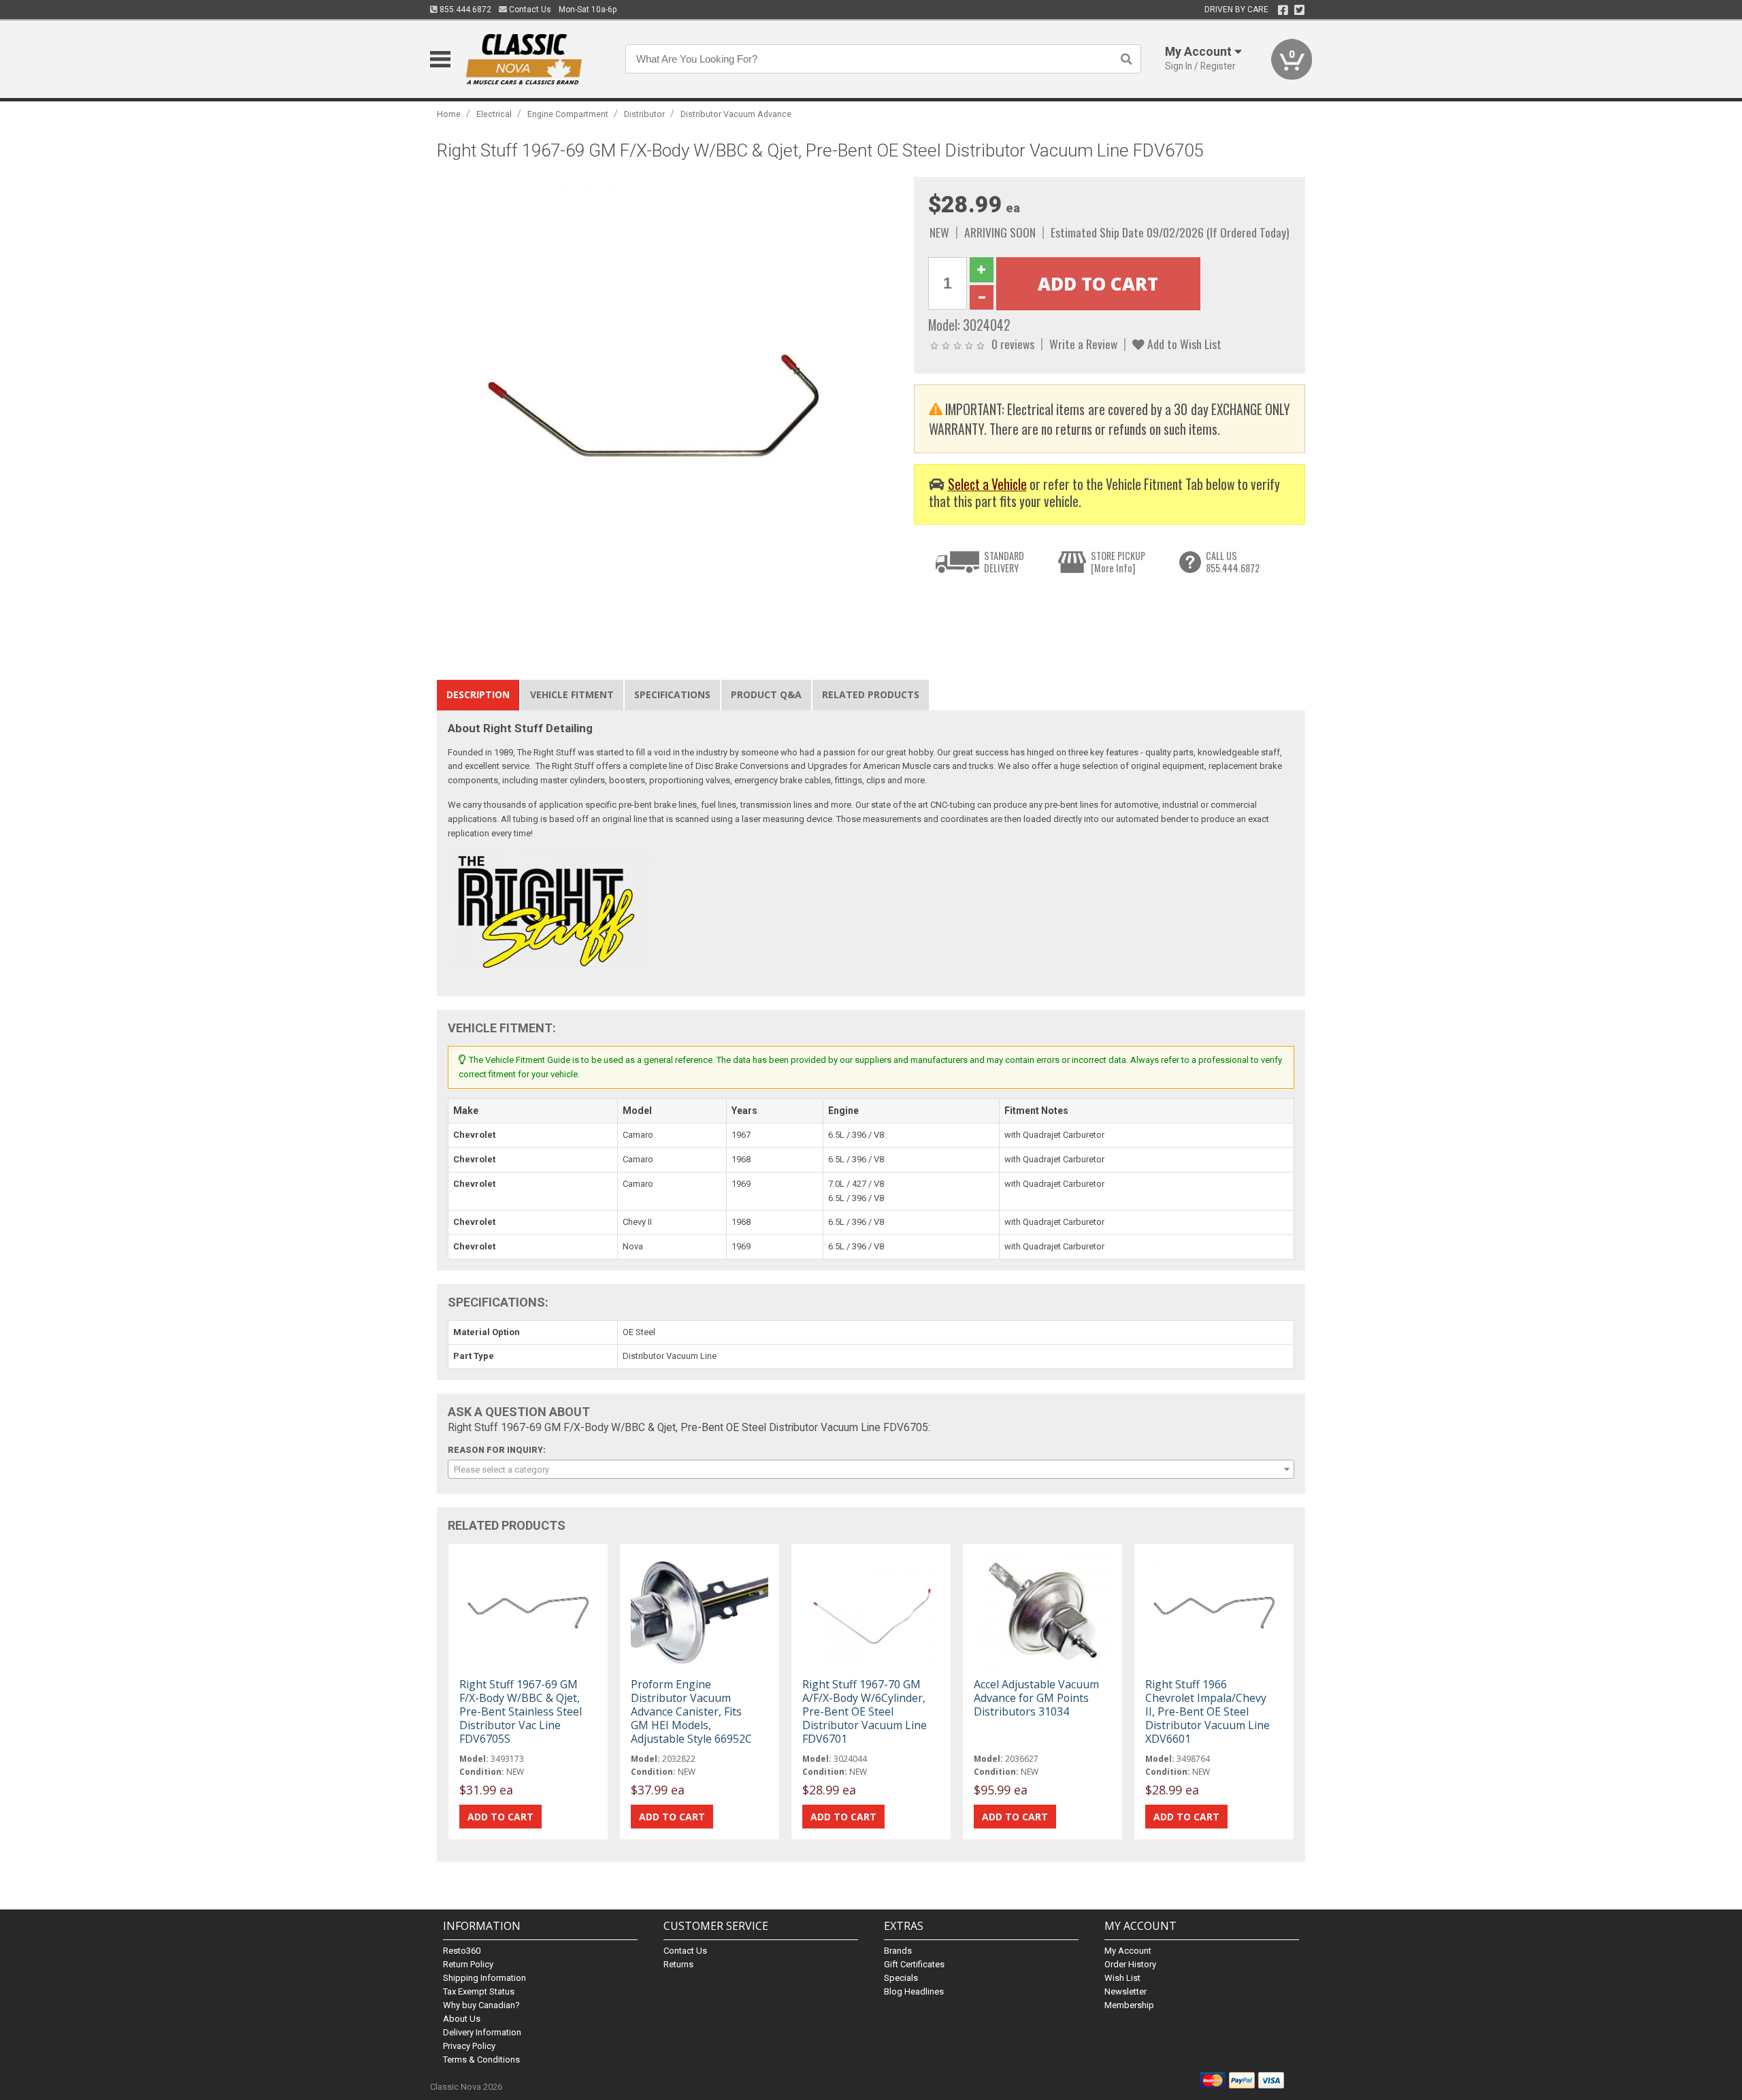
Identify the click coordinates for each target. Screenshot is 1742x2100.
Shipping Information (484, 1978)
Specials (901, 1978)
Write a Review (1083, 344)
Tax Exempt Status (479, 1991)
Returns (678, 1964)
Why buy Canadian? (481, 2005)
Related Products (871, 694)
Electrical (494, 114)
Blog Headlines (914, 1991)
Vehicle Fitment (572, 694)
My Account (1128, 1951)
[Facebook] (1283, 10)
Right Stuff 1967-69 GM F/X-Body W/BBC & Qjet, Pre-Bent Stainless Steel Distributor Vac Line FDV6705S (521, 1712)
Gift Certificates (914, 1964)
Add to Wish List (1183, 344)
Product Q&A (766, 694)
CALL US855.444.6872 (1233, 562)
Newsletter (1125, 1991)
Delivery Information (482, 2032)
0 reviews (1013, 344)
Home (449, 114)
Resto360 (462, 1951)
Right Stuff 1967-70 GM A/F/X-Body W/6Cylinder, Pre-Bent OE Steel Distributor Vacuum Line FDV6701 (865, 1712)
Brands (898, 1951)
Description (478, 694)
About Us (462, 2019)
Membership (1129, 2005)
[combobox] (871, 1469)
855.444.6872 (464, 10)
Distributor (644, 114)
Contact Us (529, 10)
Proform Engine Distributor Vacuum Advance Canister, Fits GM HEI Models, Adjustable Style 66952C (691, 1712)
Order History (1130, 1964)
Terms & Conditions (481, 2060)
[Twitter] (1299, 10)
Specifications (672, 694)
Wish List (1122, 1978)
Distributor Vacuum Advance (736, 114)
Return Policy (468, 1964)
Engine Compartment (568, 114)
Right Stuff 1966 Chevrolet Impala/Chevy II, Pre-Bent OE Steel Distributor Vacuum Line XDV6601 (1207, 1712)
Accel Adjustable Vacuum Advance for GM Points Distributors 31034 (1036, 1698)
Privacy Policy (469, 2046)
